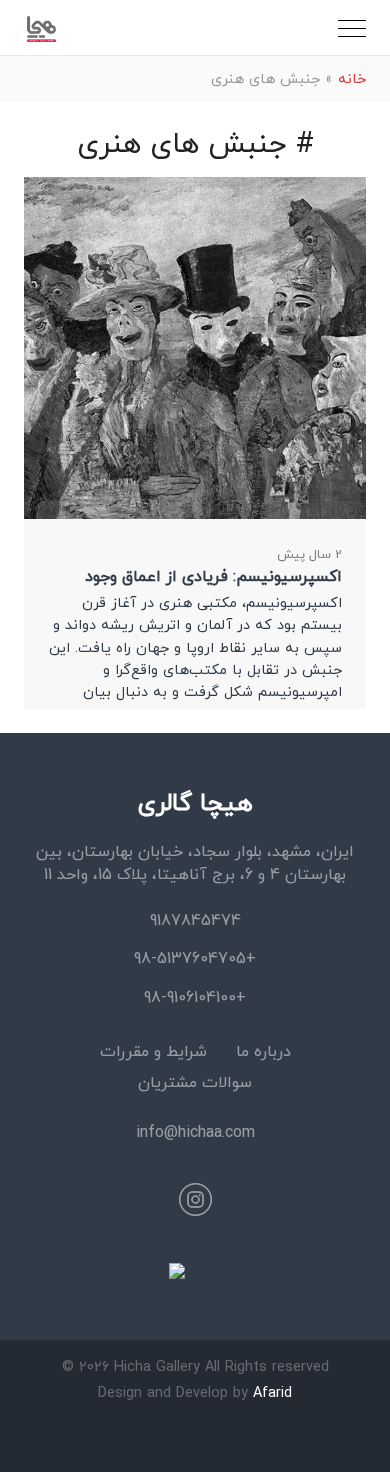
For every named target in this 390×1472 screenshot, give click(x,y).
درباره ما (263, 1051)
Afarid (272, 1392)
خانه (352, 78)
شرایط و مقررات (153, 1051)
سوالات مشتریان (195, 1082)
